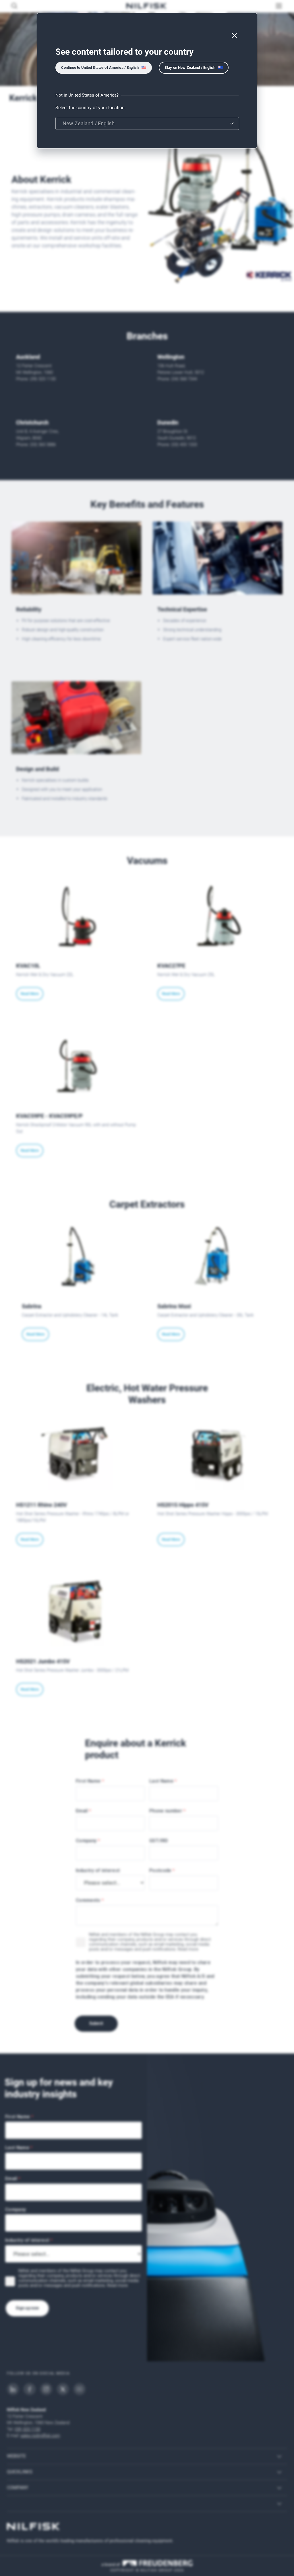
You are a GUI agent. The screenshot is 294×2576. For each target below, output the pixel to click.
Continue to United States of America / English (100, 68)
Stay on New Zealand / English (190, 68)
